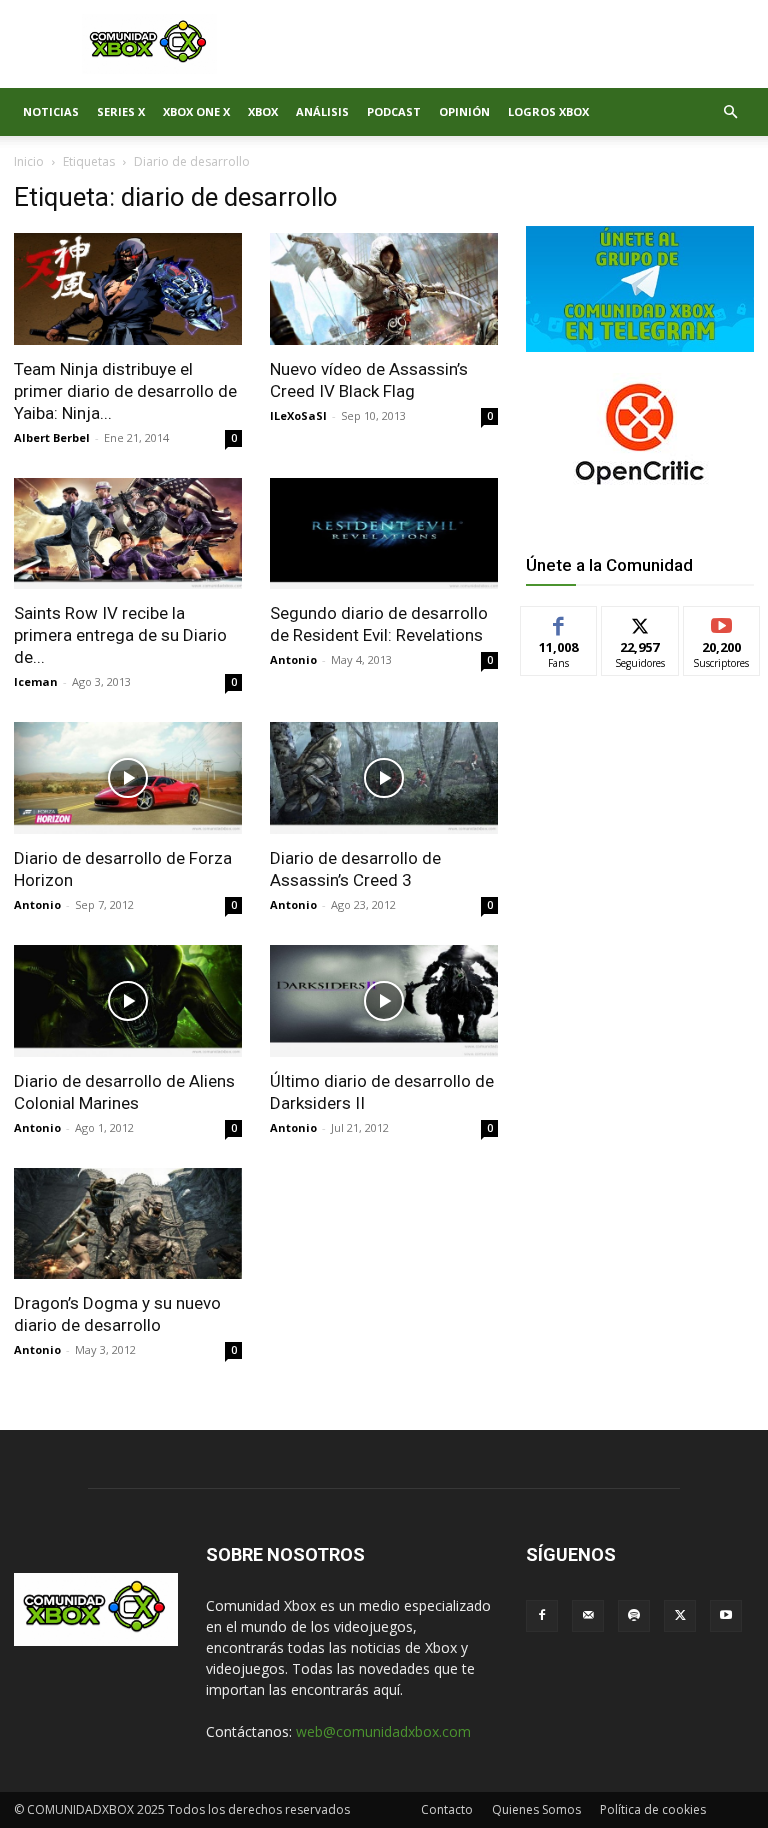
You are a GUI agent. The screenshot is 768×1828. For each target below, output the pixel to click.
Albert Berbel (52, 437)
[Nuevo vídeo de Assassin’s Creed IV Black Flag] (384, 289)
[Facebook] (542, 1616)
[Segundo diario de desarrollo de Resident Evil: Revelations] (384, 534)
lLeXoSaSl (298, 415)
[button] (730, 112)
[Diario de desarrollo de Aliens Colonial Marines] (128, 1001)
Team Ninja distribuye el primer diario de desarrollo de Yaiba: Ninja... (125, 391)
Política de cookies (653, 1809)
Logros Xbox (548, 111)
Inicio (29, 161)
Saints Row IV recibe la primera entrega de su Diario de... (120, 635)
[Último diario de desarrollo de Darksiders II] (384, 1001)
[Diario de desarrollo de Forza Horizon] (128, 778)
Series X (121, 111)
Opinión (464, 111)
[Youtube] (726, 1616)
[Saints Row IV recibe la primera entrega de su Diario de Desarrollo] (128, 534)
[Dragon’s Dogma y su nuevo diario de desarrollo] (128, 1224)
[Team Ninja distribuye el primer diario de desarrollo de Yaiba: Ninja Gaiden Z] (128, 289)
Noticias (51, 111)
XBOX (263, 111)
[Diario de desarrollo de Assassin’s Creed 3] (384, 778)
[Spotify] (634, 1616)
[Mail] (588, 1616)
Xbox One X (196, 111)
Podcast (394, 111)
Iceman (36, 681)
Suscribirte (722, 621)
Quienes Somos (536, 1809)
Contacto (447, 1809)
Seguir (640, 621)
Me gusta (559, 621)
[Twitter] (680, 1616)
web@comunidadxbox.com (383, 1731)
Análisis (322, 111)
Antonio (293, 659)
